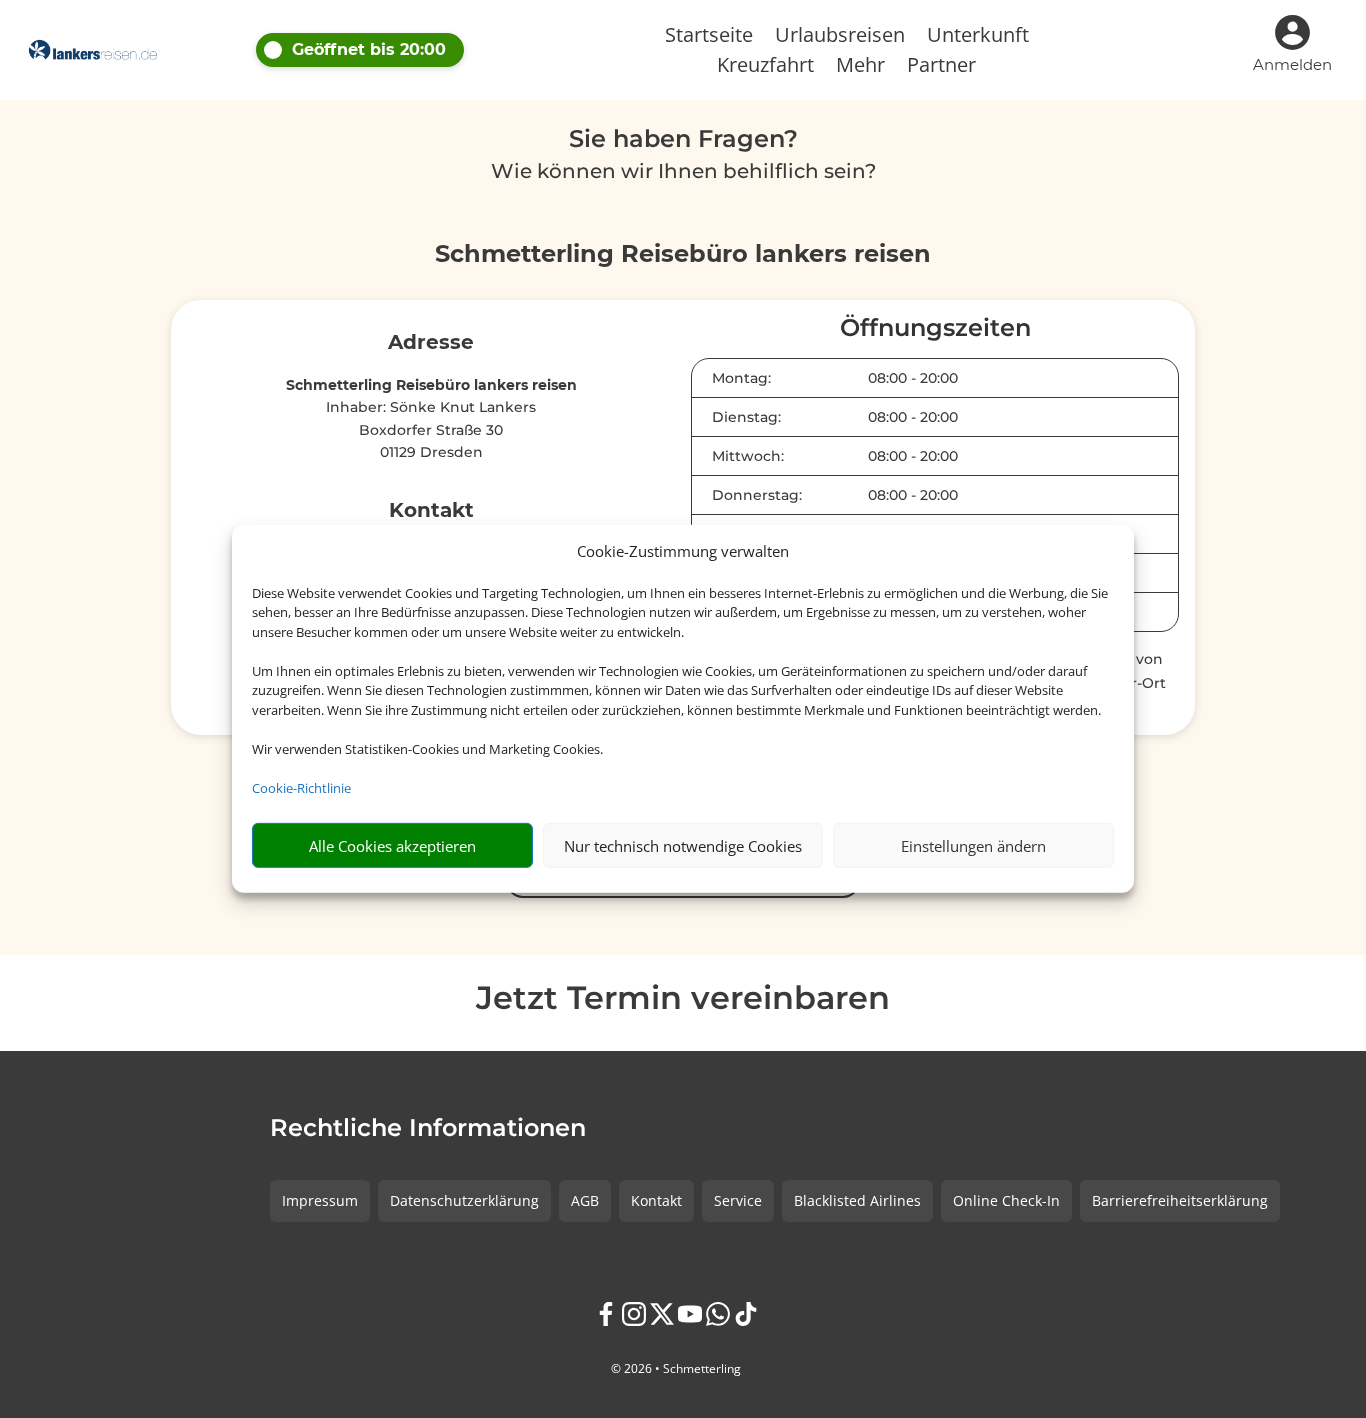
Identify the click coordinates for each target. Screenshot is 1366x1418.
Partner (941, 68)
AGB (585, 1200)
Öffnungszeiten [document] (935, 329)
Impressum (320, 1200)
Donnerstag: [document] (757, 495)
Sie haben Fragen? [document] (683, 140)
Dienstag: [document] (746, 417)
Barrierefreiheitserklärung (1180, 1200)
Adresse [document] (431, 343)
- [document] (913, 378)
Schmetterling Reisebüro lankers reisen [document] (683, 255)
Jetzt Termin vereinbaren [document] (683, 999)
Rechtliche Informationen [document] (428, 1129)
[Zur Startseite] (93, 50)
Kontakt (656, 1200)
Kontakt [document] (431, 511)
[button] (431, 50)
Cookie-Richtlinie (301, 788)
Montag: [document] (741, 378)
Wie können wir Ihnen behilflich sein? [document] (683, 172)
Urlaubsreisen (840, 38)
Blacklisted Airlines (857, 1200)
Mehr (860, 68)
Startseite (709, 38)
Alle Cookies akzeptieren (392, 846)
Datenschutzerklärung (464, 1200)
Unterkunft (978, 38)
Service (738, 1200)
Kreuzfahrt (765, 68)
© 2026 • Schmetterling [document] (676, 1368)
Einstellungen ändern (973, 846)
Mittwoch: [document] (748, 456)
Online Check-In (1006, 1200)
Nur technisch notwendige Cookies (683, 846)
